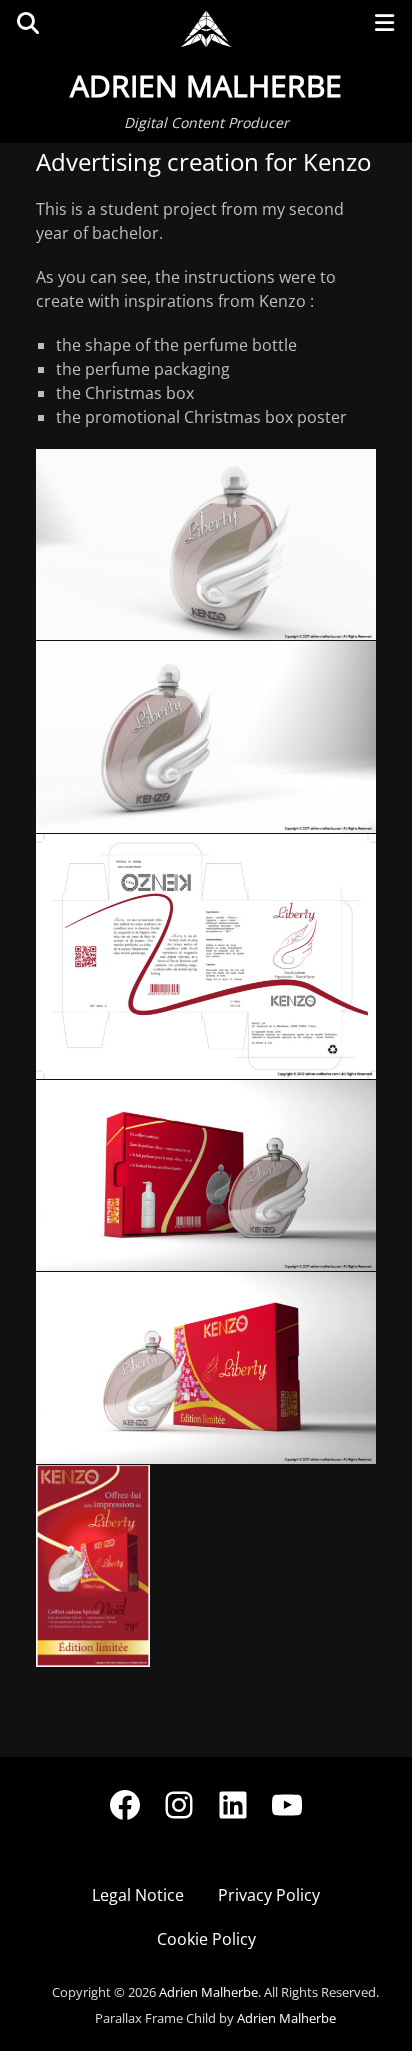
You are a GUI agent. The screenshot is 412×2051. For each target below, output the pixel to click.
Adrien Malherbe (206, 85)
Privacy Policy (269, 1895)
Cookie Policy (206, 1939)
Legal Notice (138, 1895)
